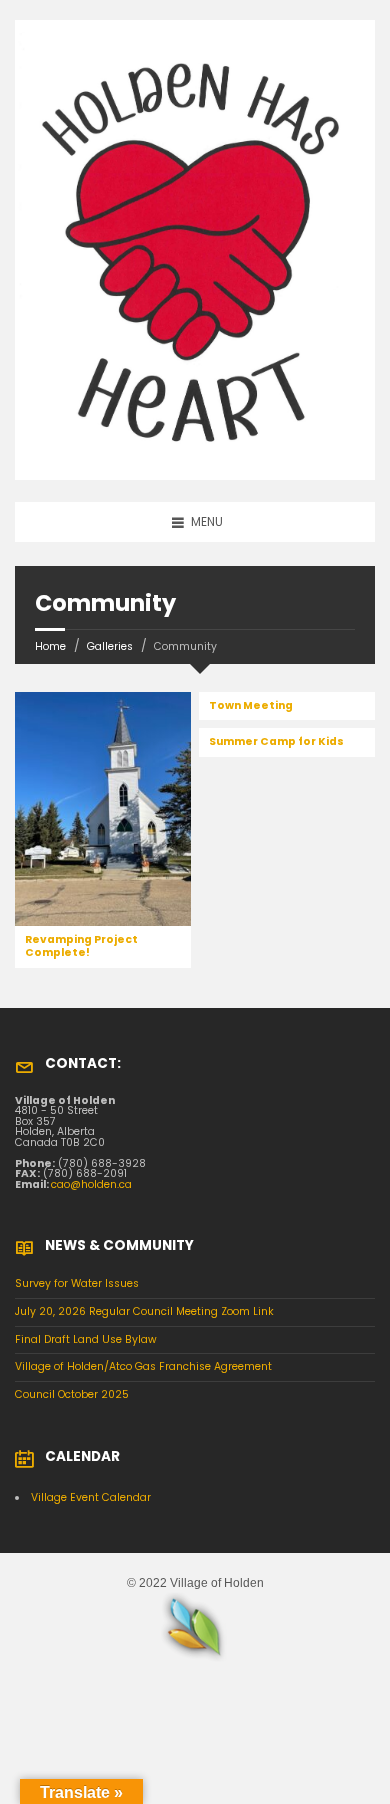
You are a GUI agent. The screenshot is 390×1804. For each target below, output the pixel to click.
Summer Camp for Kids (276, 741)
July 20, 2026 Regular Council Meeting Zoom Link (144, 1311)
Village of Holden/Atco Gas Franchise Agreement (143, 1366)
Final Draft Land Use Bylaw (86, 1339)
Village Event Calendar (91, 1497)
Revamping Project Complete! (81, 946)
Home (50, 646)
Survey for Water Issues (77, 1283)
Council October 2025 (72, 1394)
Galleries (110, 646)
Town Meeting (251, 705)
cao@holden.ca (91, 1184)
